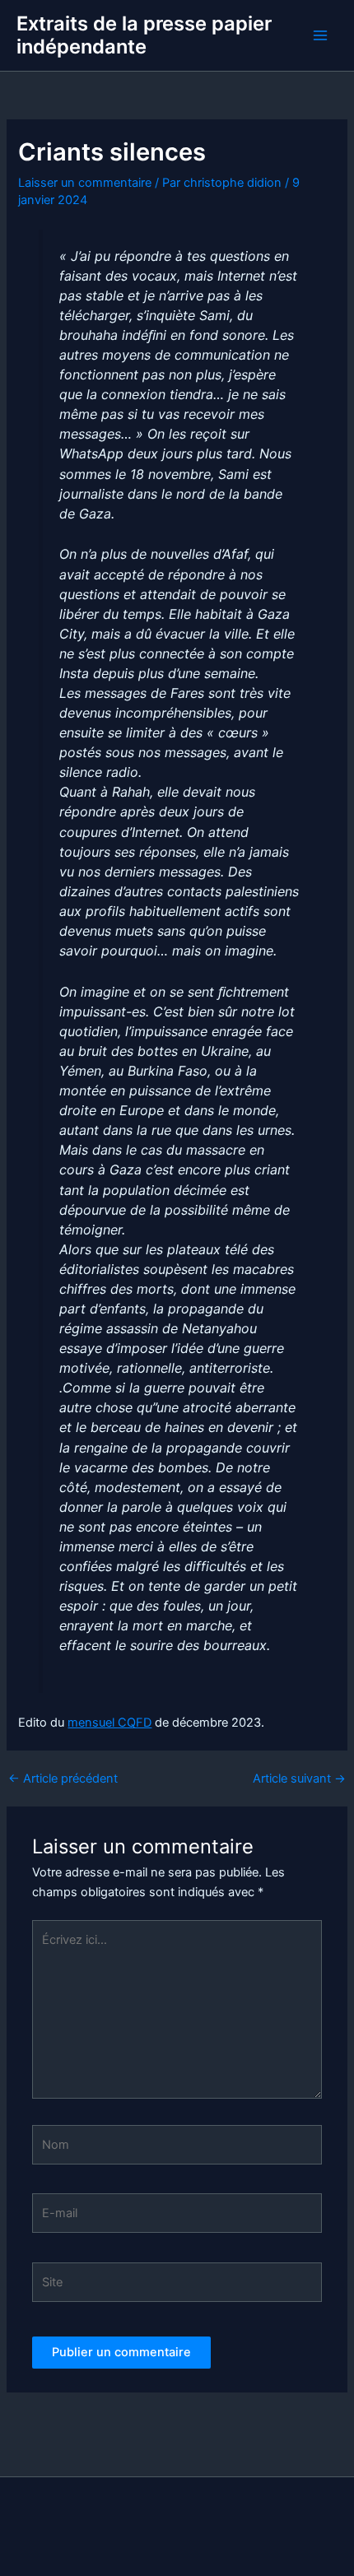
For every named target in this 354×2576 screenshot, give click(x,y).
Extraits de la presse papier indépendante (144, 35)
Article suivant (299, 1779)
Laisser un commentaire (85, 183)
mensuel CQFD (109, 1723)
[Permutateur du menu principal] (320, 35)
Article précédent (63, 1779)
